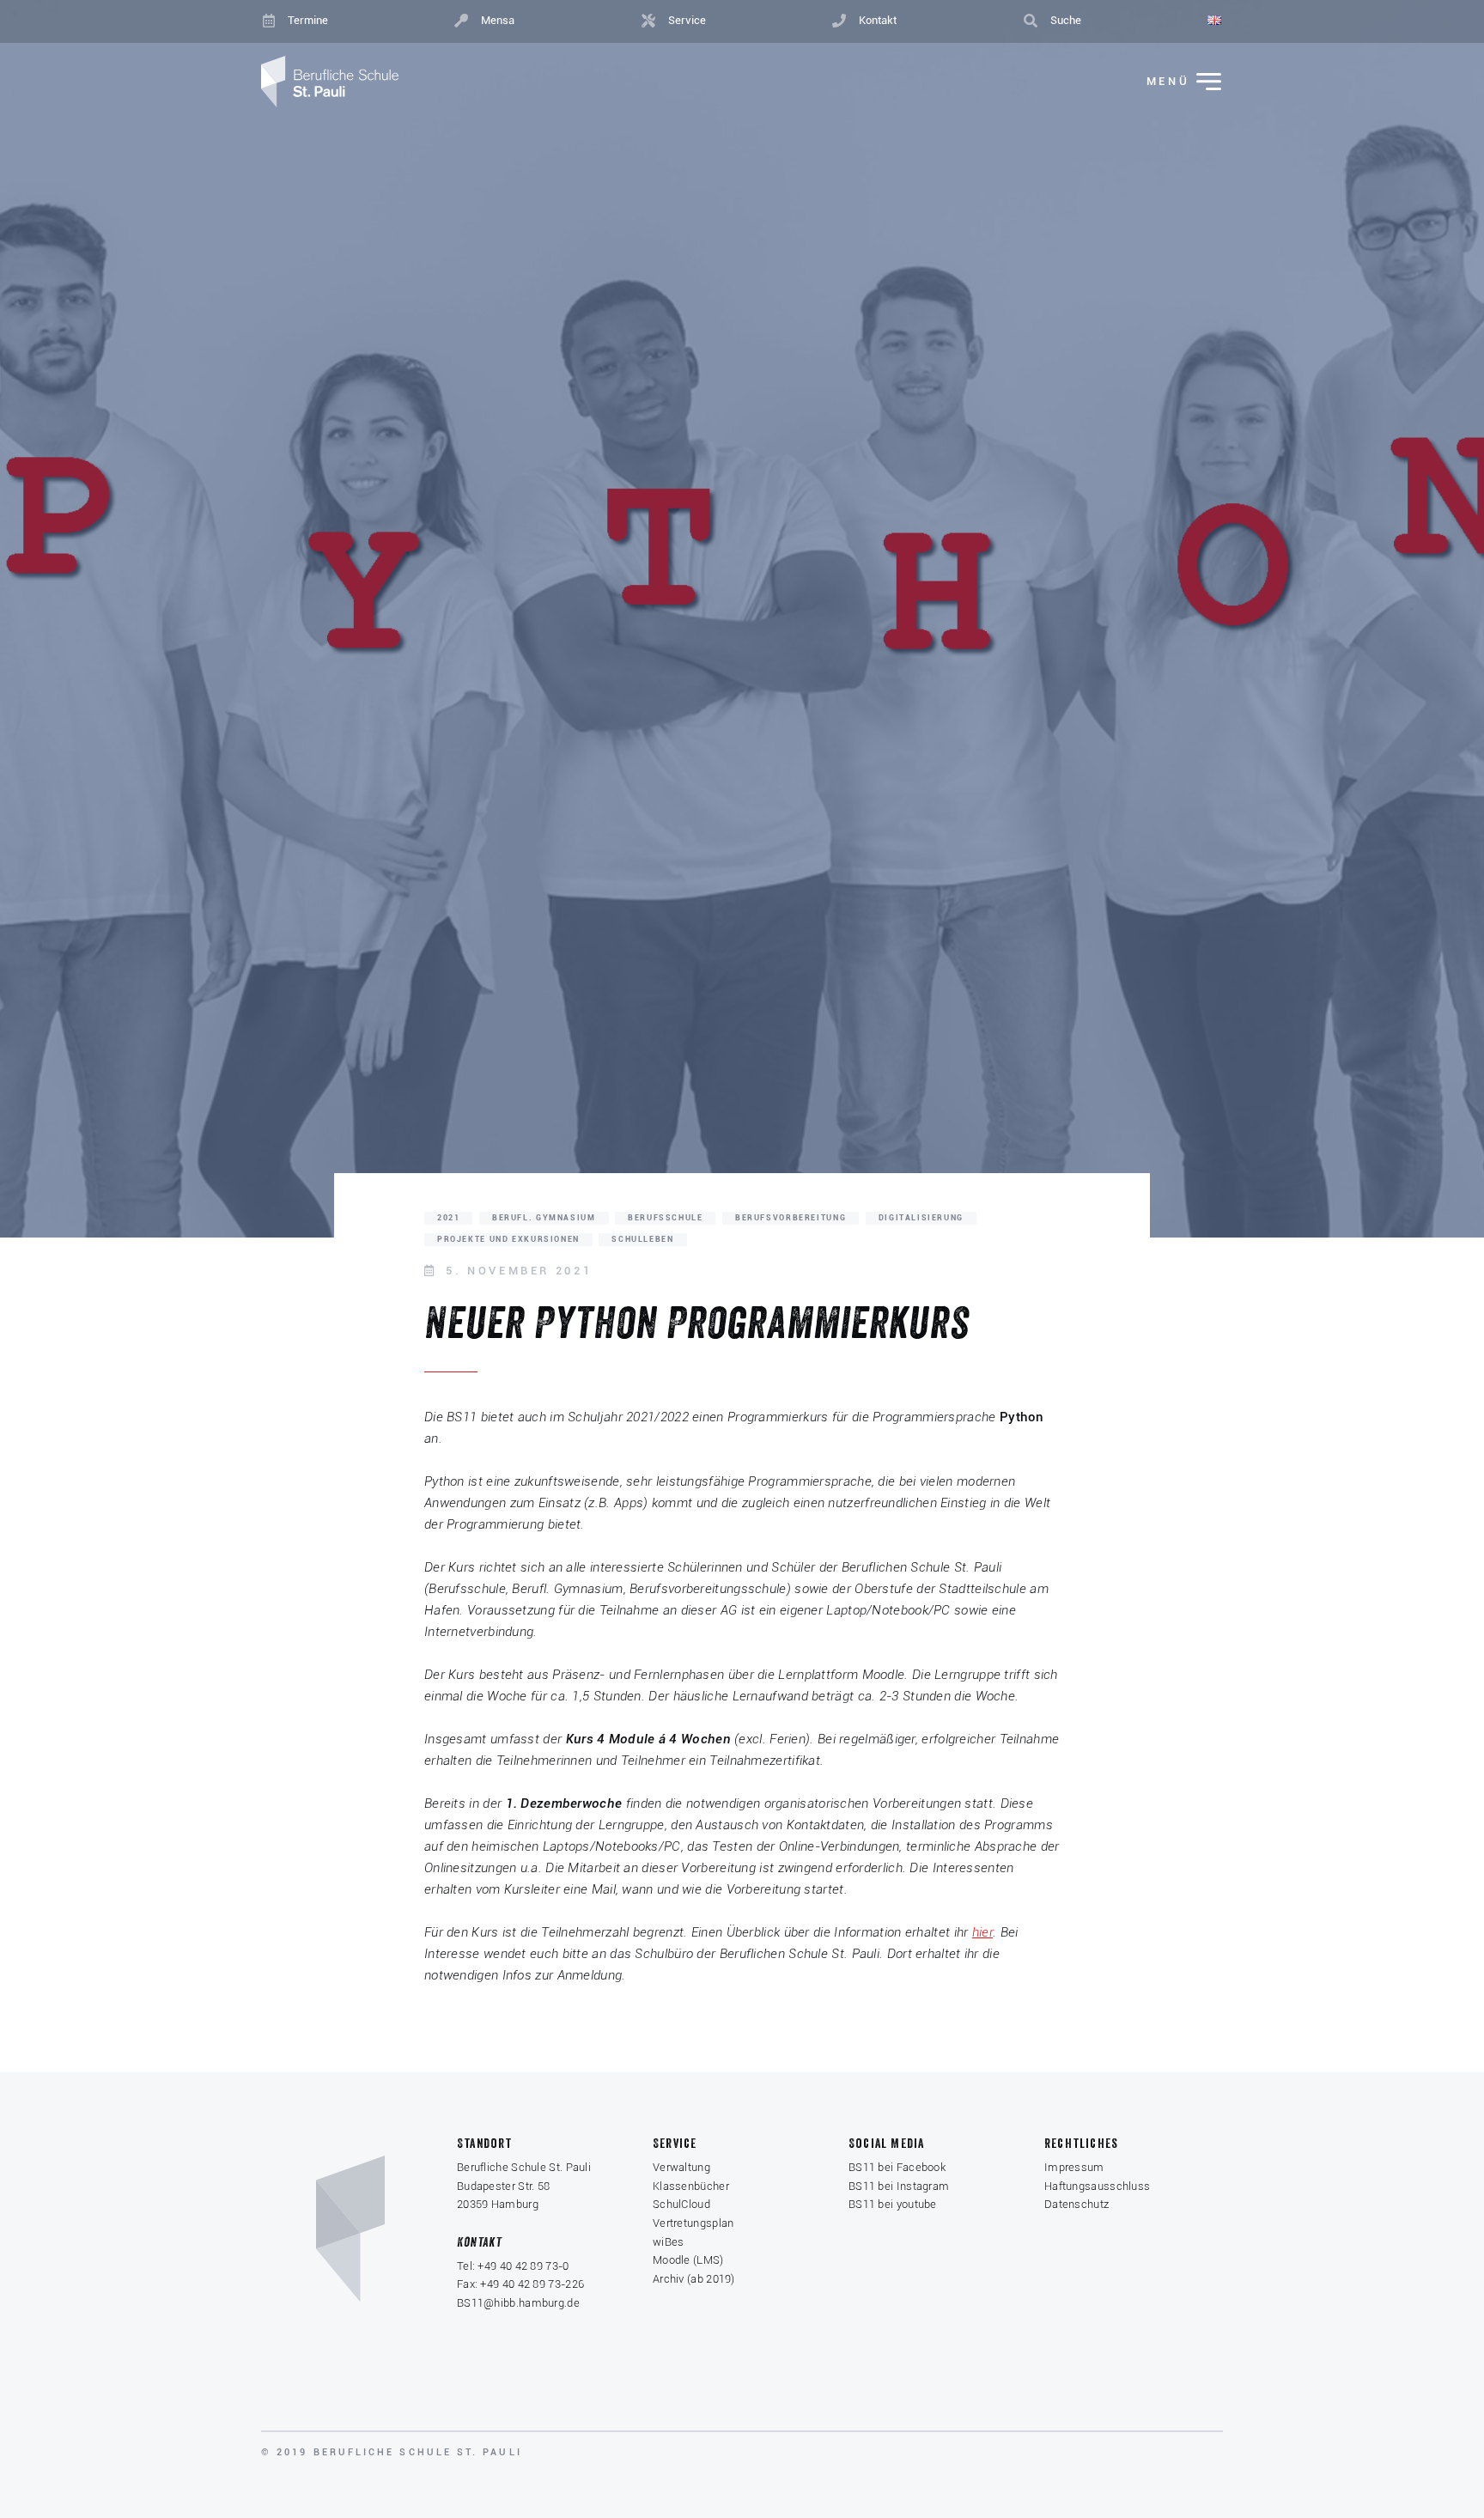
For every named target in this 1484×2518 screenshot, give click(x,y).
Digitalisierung (921, 1218)
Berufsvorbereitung (791, 1218)
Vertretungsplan (693, 2223)
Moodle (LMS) (688, 2260)
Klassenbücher (691, 2186)
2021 (448, 1218)
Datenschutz (1077, 2204)
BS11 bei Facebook (897, 2167)
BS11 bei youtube (893, 2204)
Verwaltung (681, 2167)
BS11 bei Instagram (899, 2186)
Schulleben (642, 1239)
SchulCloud (681, 2204)
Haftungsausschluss (1097, 2186)
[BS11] (330, 82)
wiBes (669, 2242)
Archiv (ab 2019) (694, 2279)
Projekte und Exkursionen (508, 1239)
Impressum (1074, 2167)
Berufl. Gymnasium (544, 1218)
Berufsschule (665, 1218)
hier (982, 1932)
